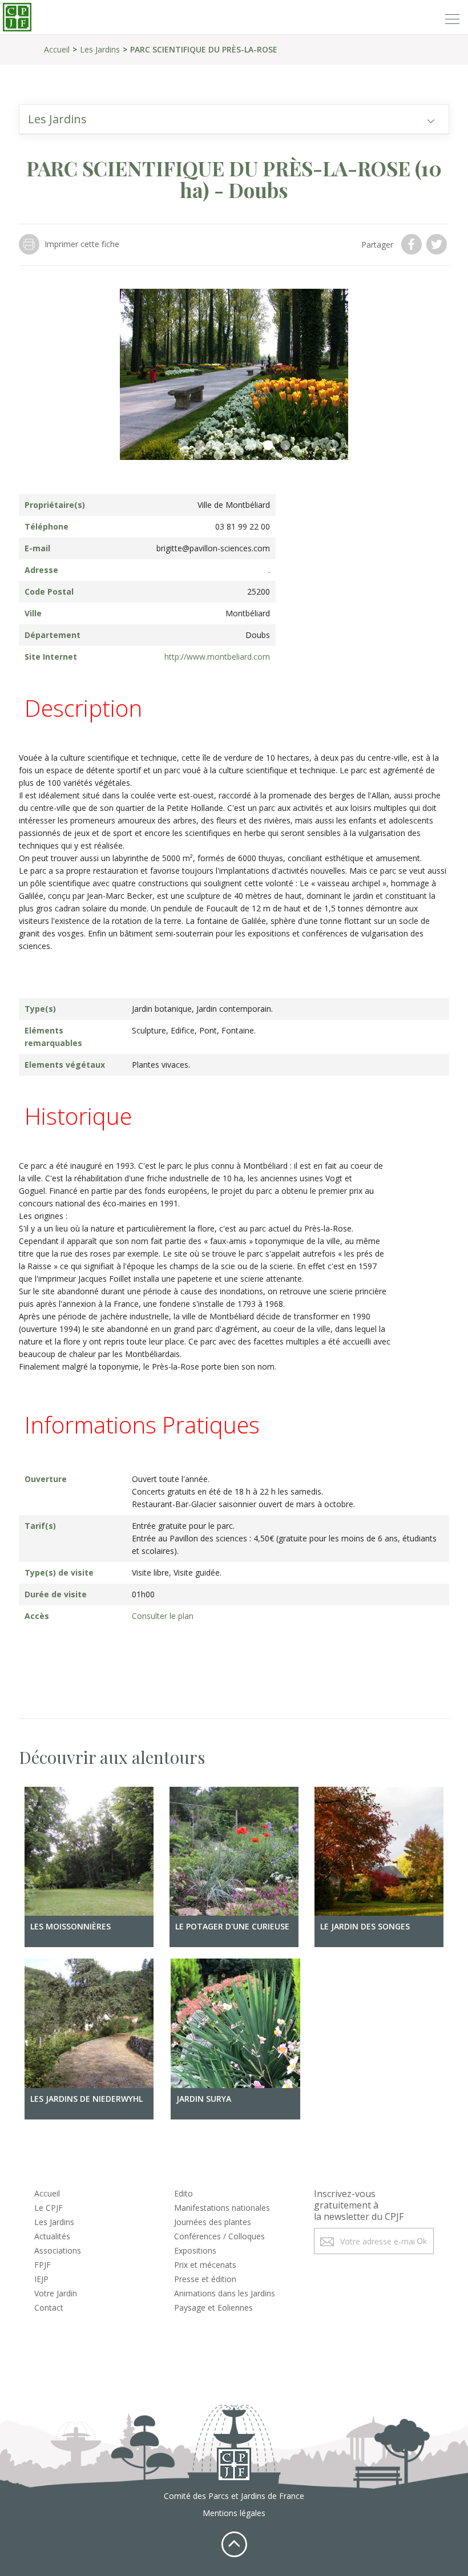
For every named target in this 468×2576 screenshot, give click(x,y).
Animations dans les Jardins (225, 2293)
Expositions (195, 2250)
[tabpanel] (234, 374)
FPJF (43, 2265)
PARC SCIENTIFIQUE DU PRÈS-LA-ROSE (204, 49)
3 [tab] (217, 446)
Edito (183, 2193)
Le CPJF (49, 2208)
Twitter (438, 244)
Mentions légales (234, 2513)
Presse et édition (205, 2279)
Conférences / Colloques (219, 2236)
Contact (49, 2308)
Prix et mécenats (205, 2265)
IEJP (41, 2279)
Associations (58, 2250)
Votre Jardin (56, 2293)
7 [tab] (285, 446)
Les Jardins (100, 49)
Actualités (52, 2236)
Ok (422, 2241)
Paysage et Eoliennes (213, 2308)
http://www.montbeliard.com (217, 657)
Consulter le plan (163, 1616)
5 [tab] (251, 446)
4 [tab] (234, 446)
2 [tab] (200, 446)
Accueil (57, 49)
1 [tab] (183, 446)
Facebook (413, 244)
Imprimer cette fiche (82, 244)
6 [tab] (268, 446)
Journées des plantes (213, 2222)
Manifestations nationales (222, 2208)
